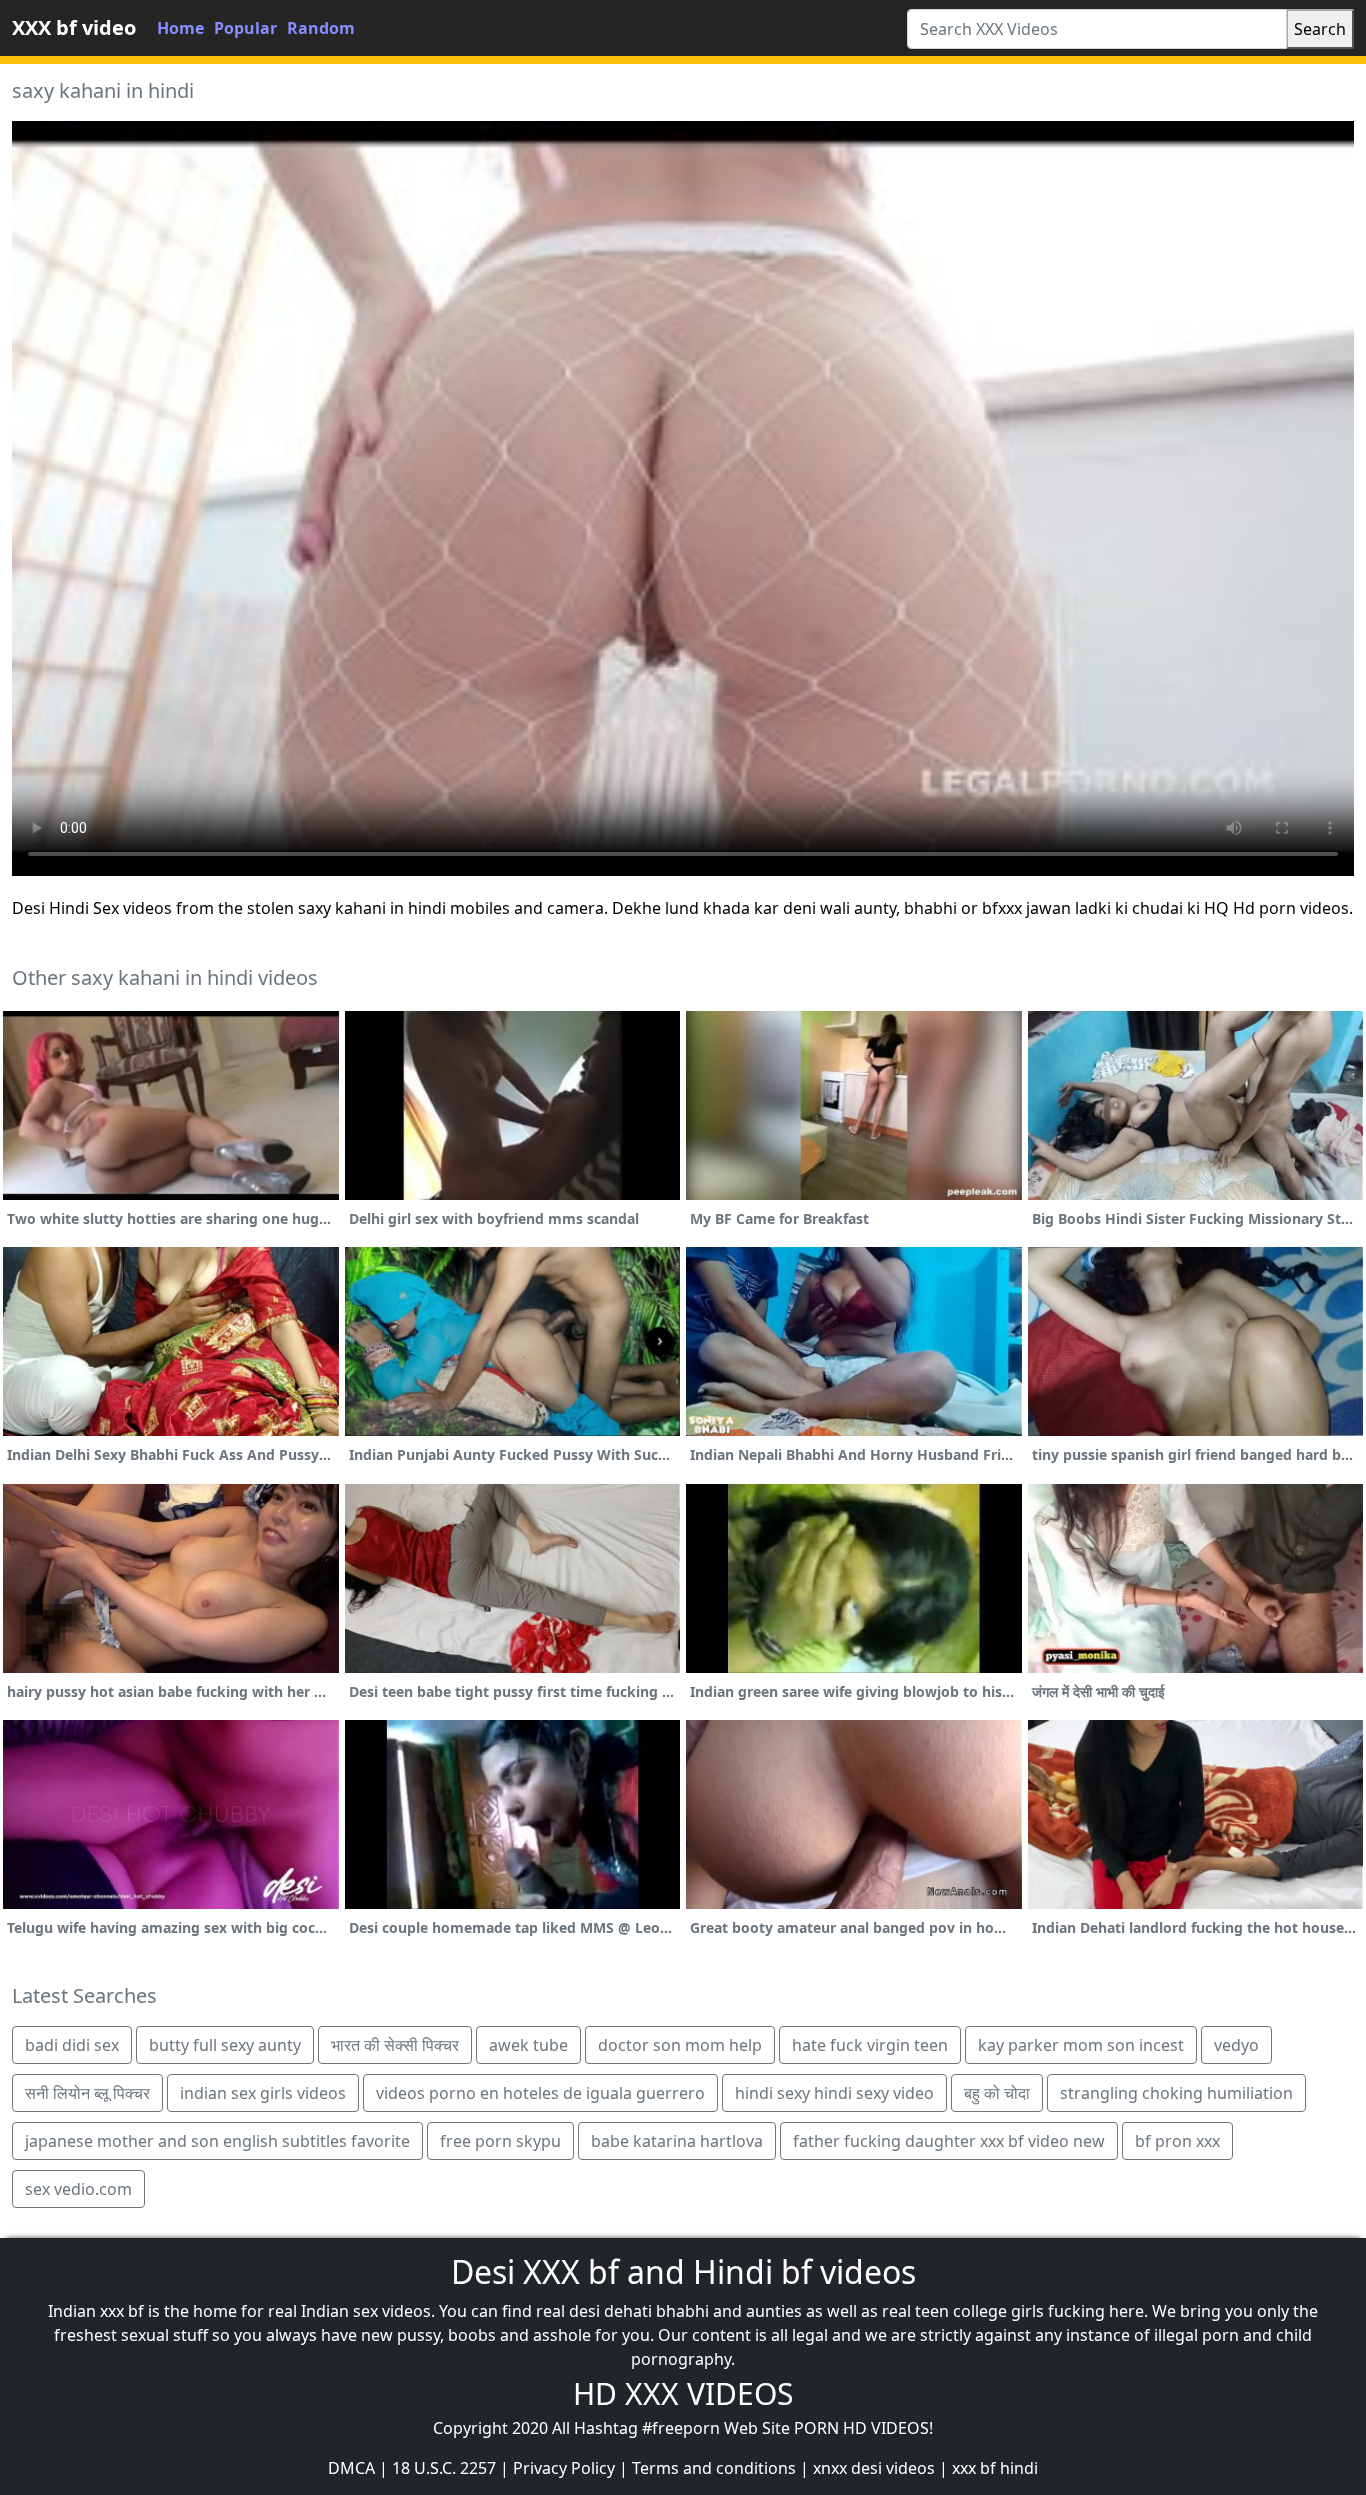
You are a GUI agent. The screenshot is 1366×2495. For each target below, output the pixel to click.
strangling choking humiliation (1176, 2093)
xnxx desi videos (874, 2468)
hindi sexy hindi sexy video (834, 2093)
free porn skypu (500, 2141)
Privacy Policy (564, 2468)
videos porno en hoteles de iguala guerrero (540, 2093)
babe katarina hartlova (677, 2141)
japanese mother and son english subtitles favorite (217, 2141)
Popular (245, 28)
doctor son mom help (680, 2045)
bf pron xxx (1177, 2141)
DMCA (351, 2468)
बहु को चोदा (997, 2093)
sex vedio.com (78, 2189)
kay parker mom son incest (1081, 2045)
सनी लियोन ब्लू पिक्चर (87, 2093)
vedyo (1236, 2045)
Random (321, 28)
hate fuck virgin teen (870, 2045)
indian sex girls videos (263, 2093)
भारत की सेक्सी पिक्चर (395, 2045)
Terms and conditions (714, 2468)
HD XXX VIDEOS (683, 2393)
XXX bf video (74, 27)
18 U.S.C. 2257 (444, 2468)
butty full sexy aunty (225, 2045)
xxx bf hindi (995, 2468)
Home (180, 28)
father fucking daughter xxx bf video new (949, 2141)
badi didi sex (72, 2045)
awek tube (528, 2045)
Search (1320, 29)
